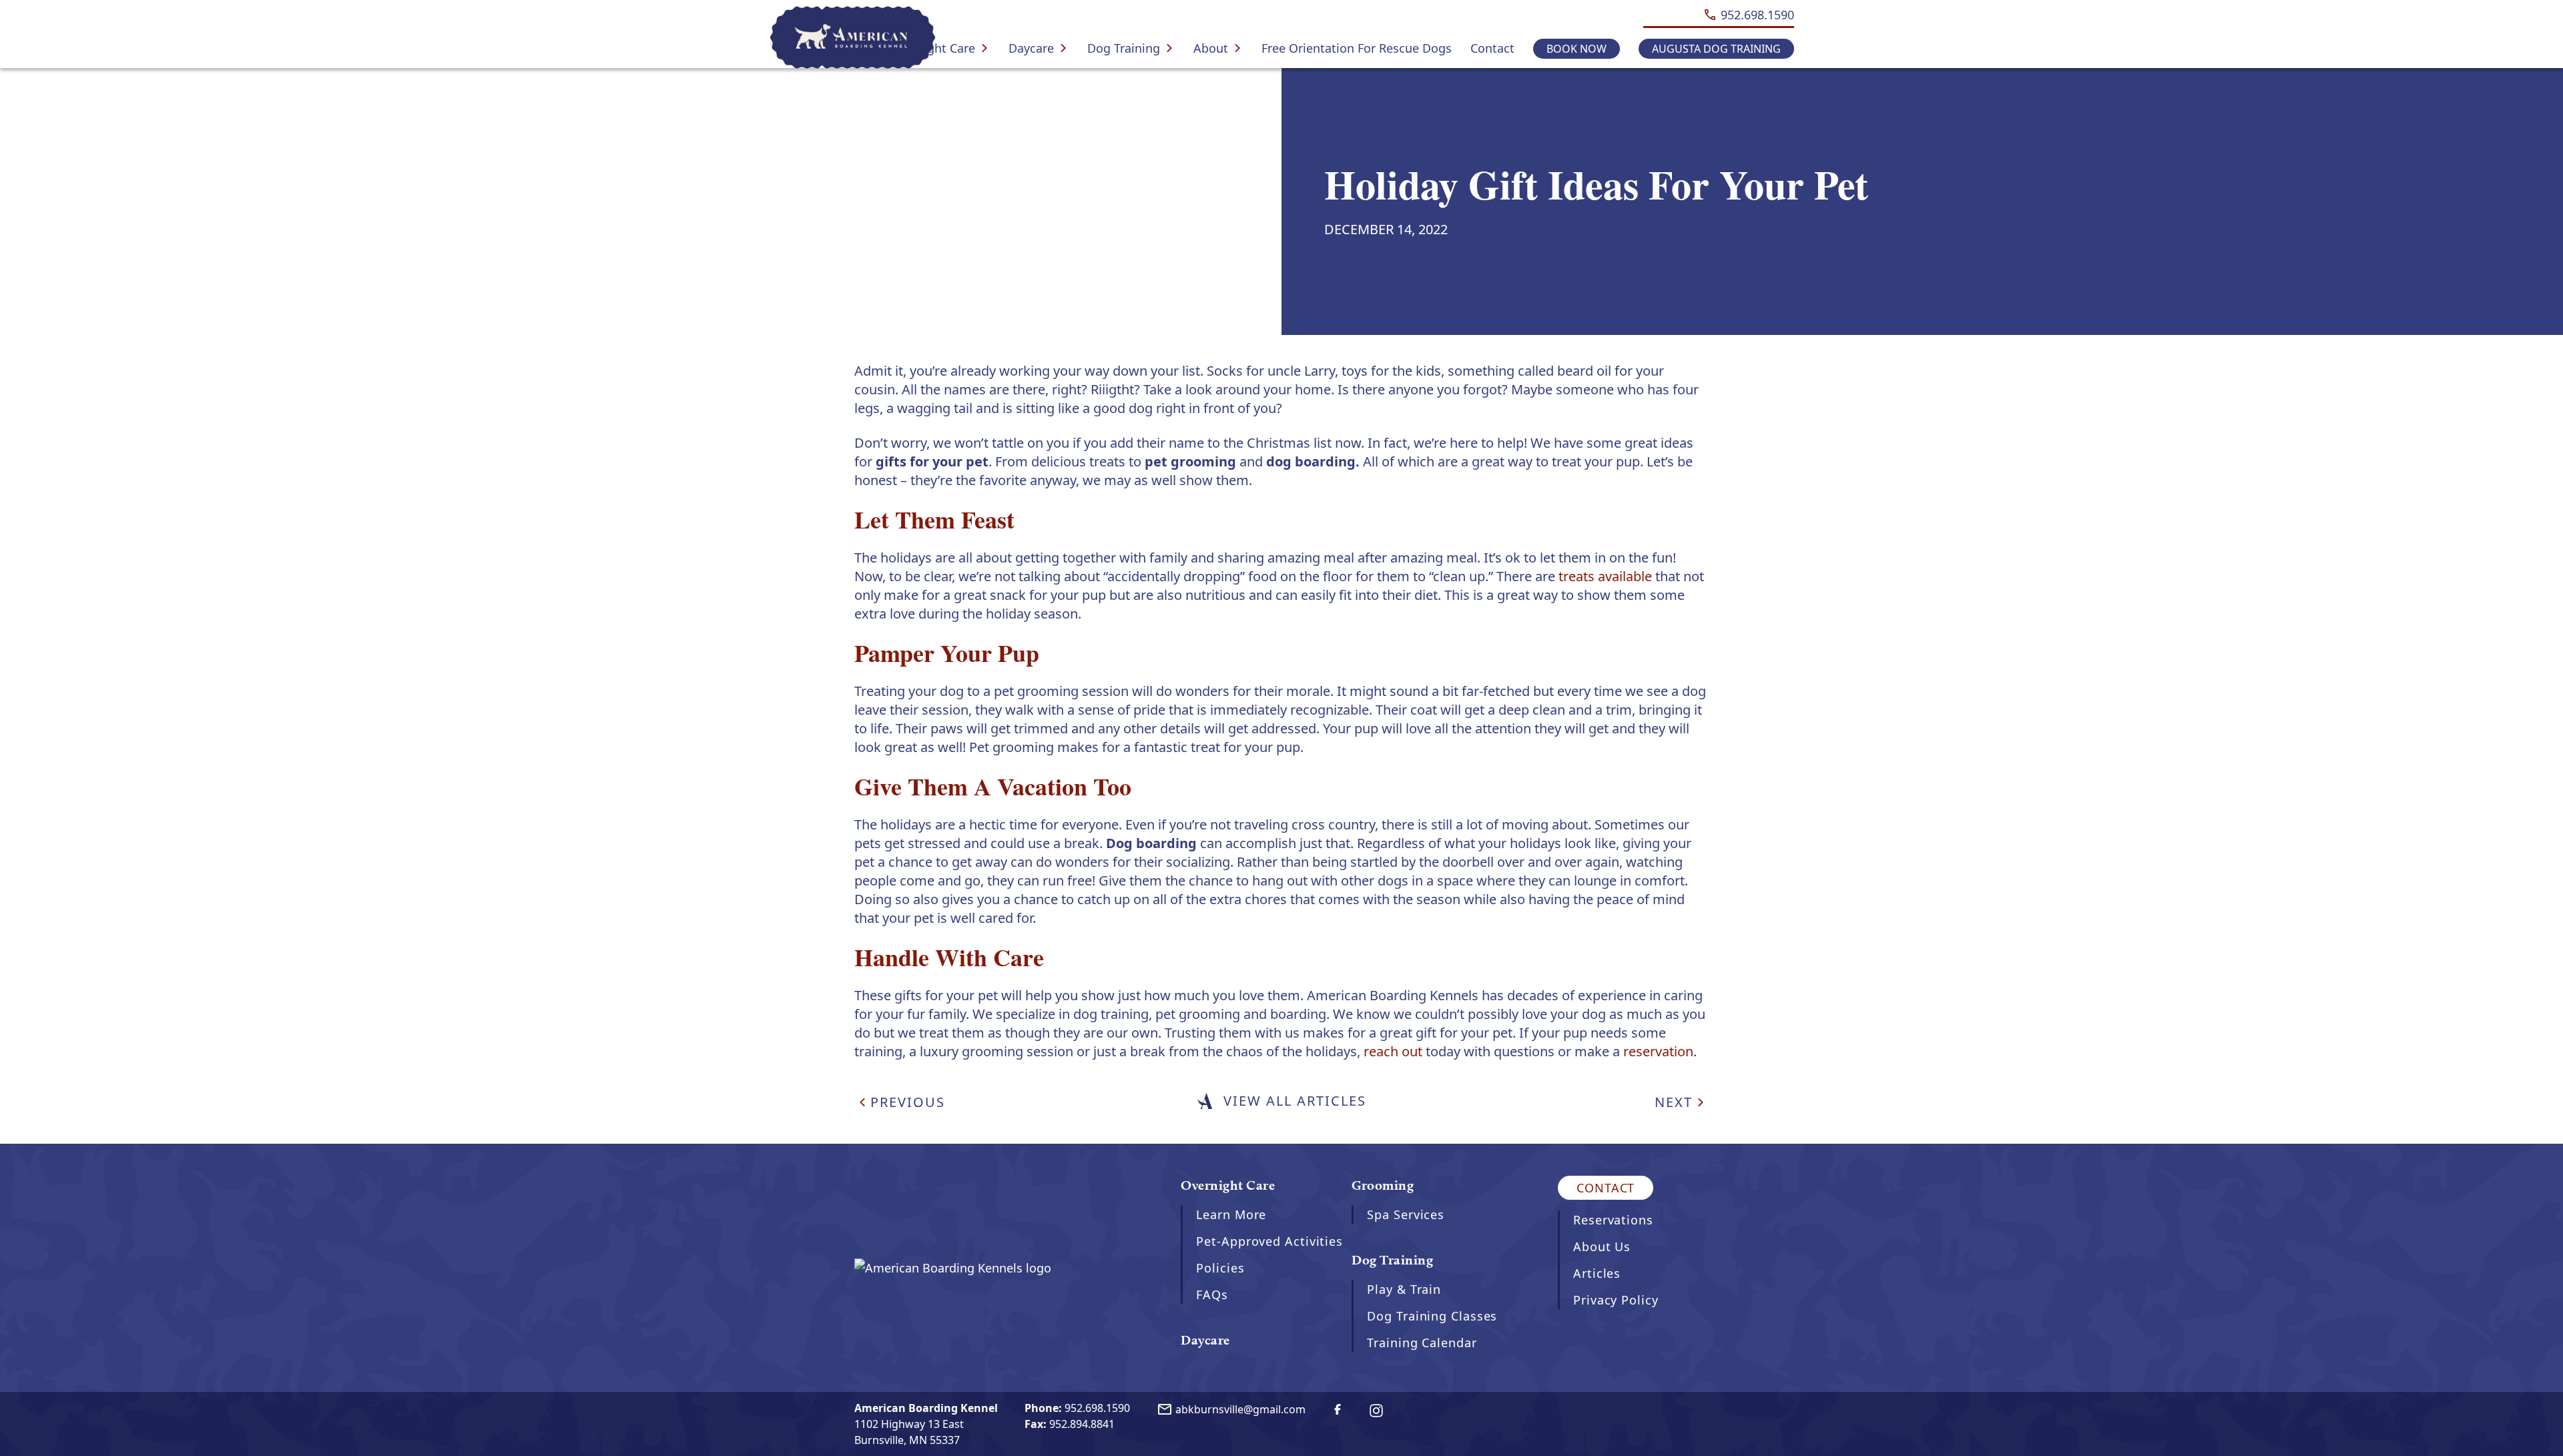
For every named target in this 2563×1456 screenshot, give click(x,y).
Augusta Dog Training (1716, 49)
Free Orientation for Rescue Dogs (1357, 48)
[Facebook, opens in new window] (1338, 1409)
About (1211, 48)
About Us (1602, 1246)
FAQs (1212, 1295)
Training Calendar (1422, 1343)
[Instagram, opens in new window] (1376, 1411)
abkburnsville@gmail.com (1231, 1410)
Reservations (1613, 1220)
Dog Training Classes (1432, 1316)
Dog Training (1124, 48)
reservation (1658, 1051)
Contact (1492, 48)
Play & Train (1404, 1289)
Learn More (1231, 1214)
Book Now (1577, 49)
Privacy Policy (1616, 1300)
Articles (1597, 1273)
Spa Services (1406, 1214)
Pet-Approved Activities (1269, 1241)
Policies (1220, 1268)
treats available (1605, 576)
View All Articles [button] (1295, 1101)
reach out (1393, 1051)
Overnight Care (932, 48)
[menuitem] (940, 48)
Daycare (1031, 48)
